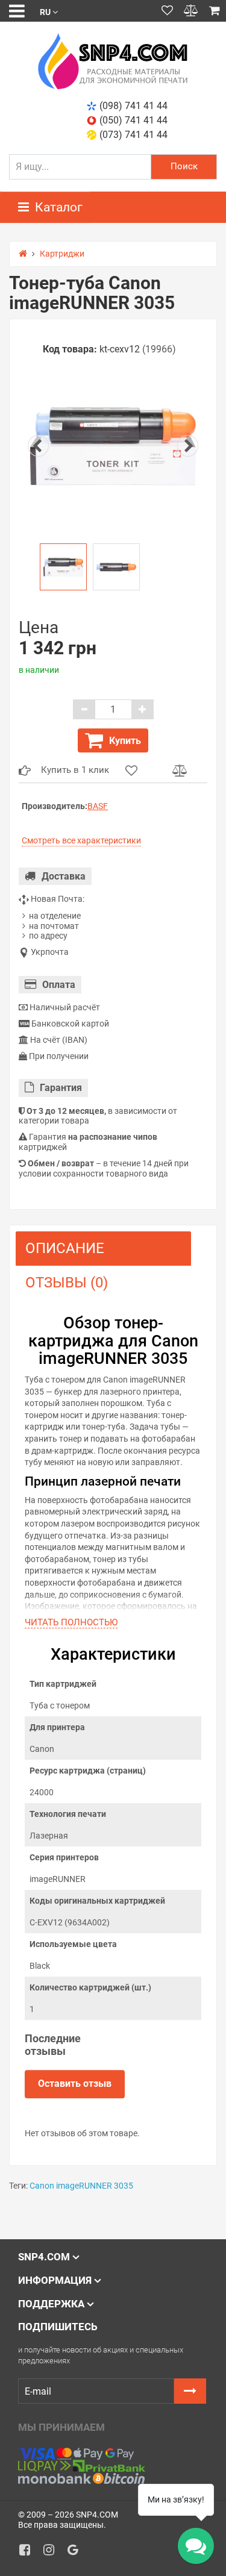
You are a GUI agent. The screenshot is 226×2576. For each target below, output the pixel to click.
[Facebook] (29, 2553)
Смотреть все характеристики (81, 840)
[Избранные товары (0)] (167, 11)
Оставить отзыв (75, 2084)
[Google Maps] (77, 2553)
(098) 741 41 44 (133, 106)
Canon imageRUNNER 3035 (81, 2186)
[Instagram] (53, 2553)
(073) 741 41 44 (133, 135)
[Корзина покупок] (215, 11)
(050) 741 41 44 (133, 120)
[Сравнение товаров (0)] (191, 11)
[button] (49, 11)
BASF (98, 806)
